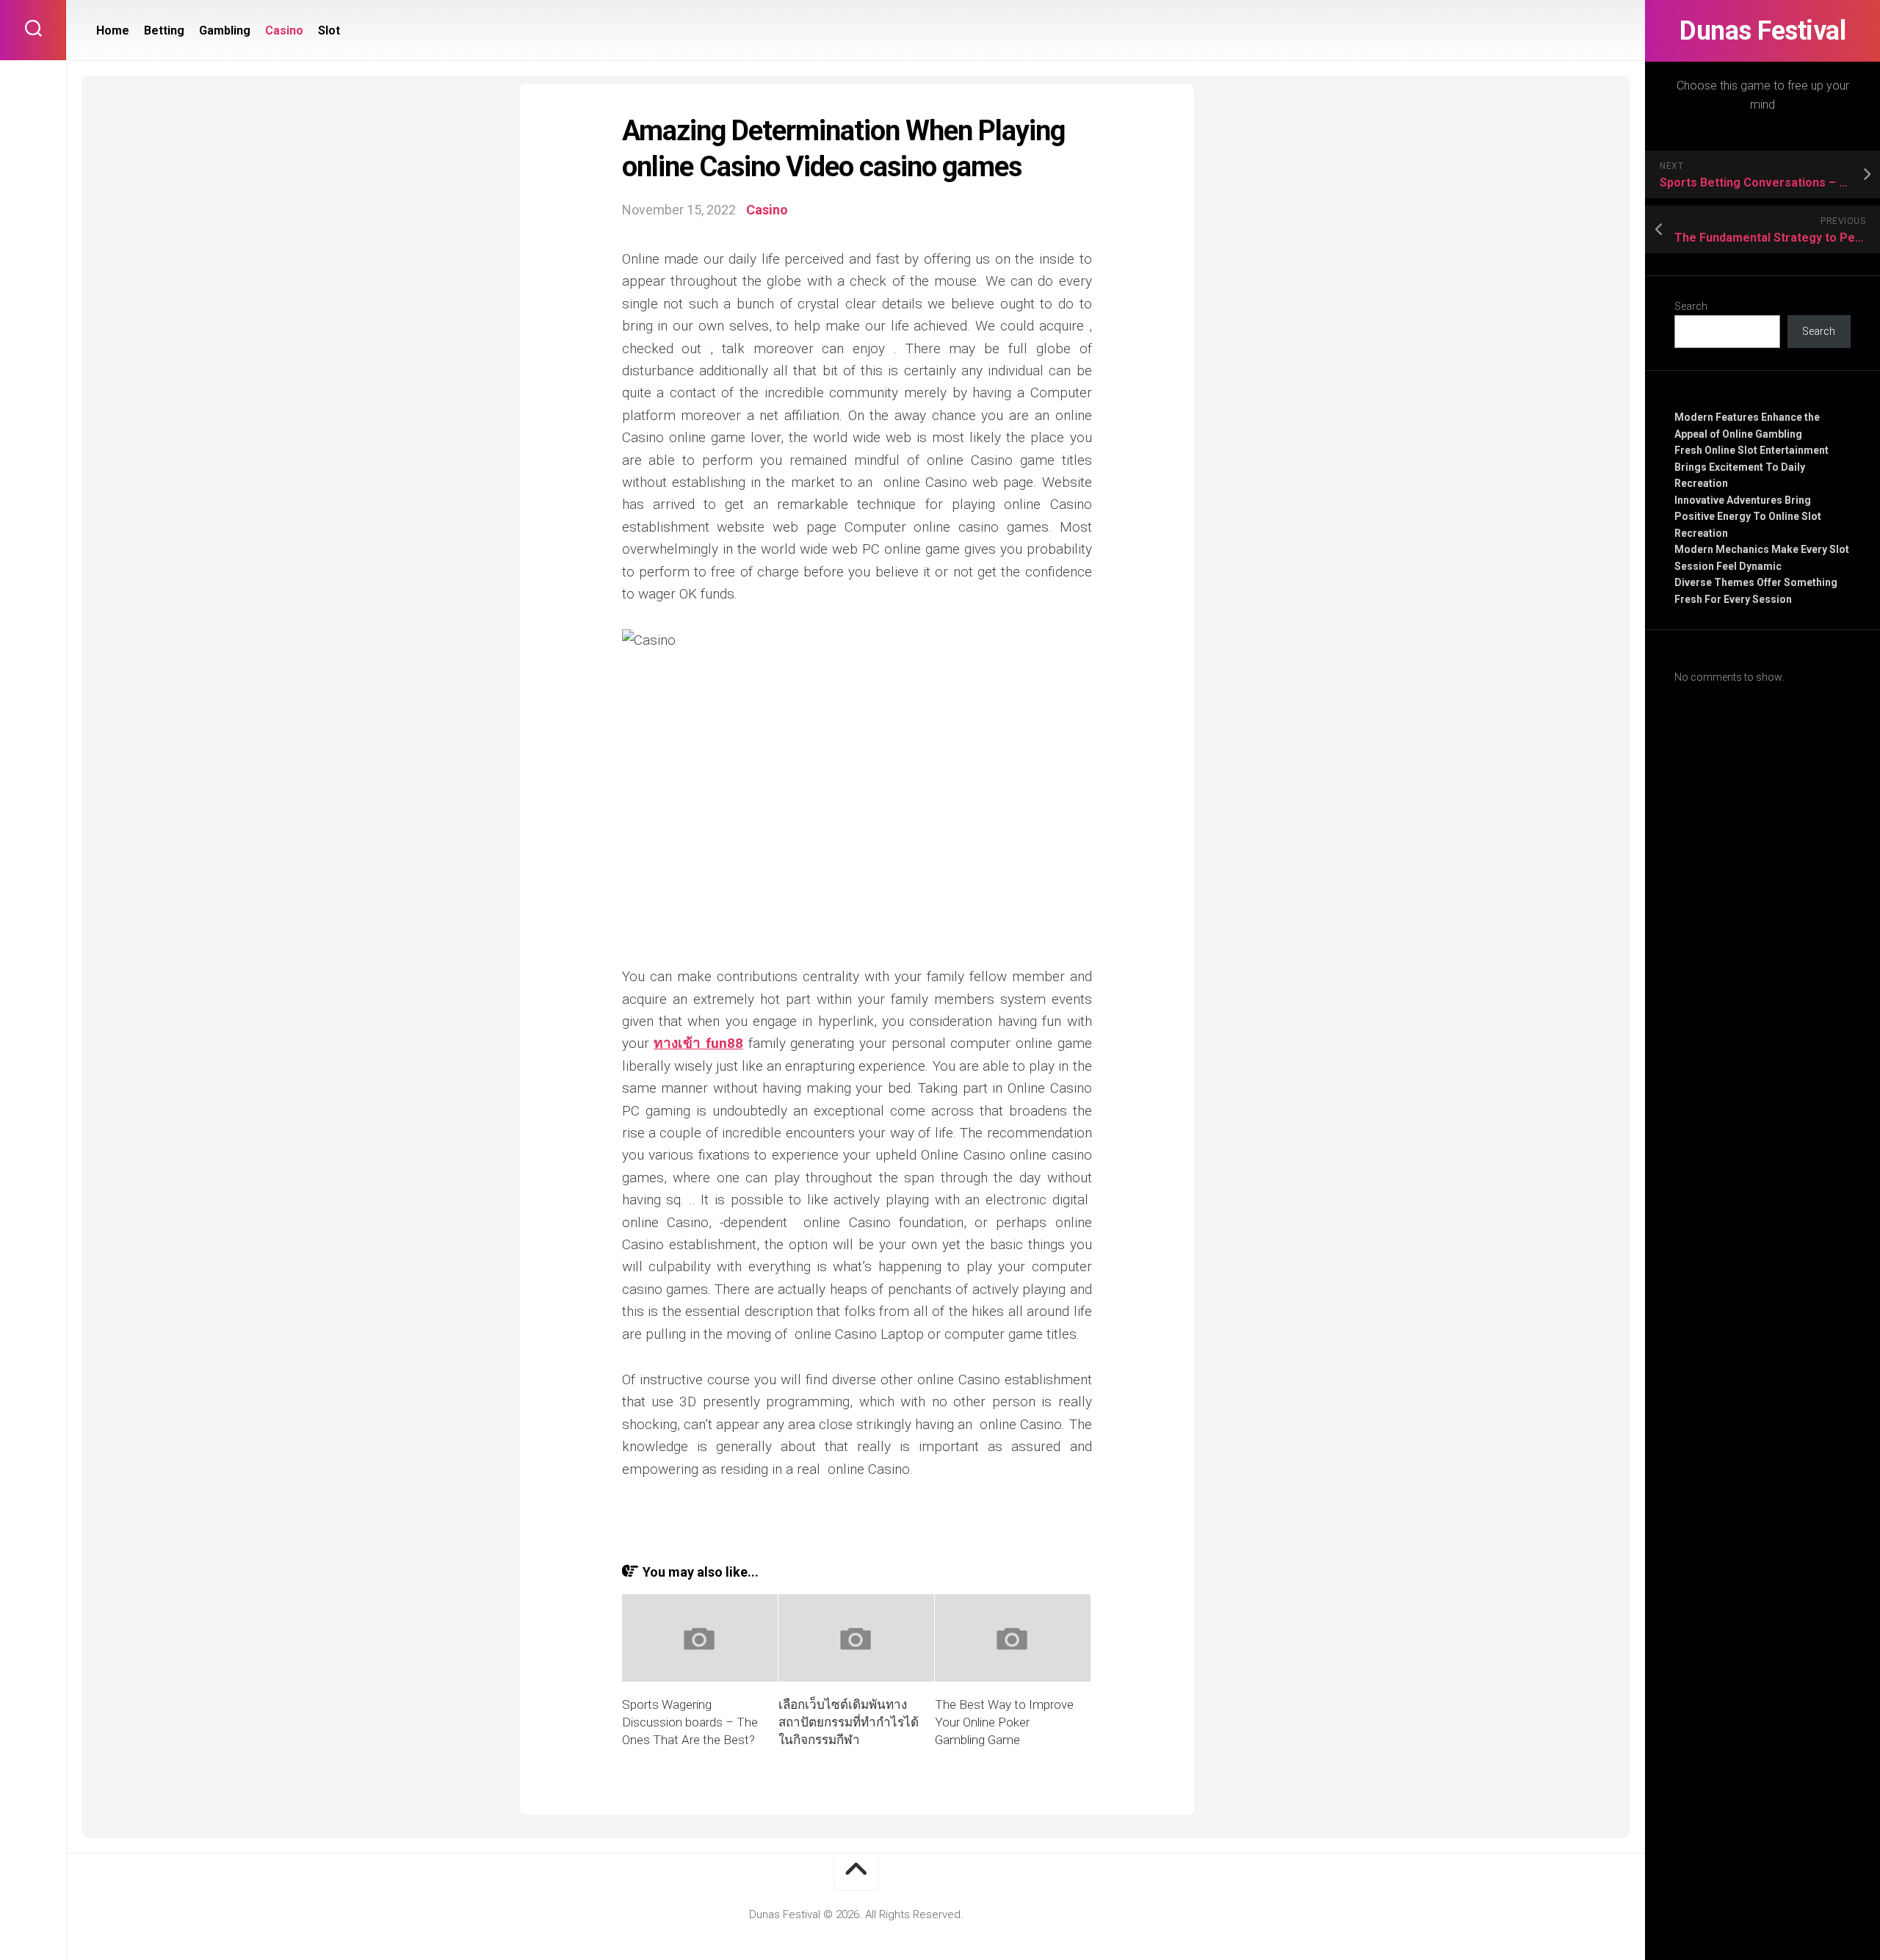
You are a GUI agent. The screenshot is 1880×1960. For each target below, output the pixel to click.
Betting (164, 30)
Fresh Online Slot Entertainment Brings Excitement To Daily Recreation (1751, 467)
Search (1691, 306)
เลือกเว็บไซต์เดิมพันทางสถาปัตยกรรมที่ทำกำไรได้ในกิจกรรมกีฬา (849, 1722)
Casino (284, 30)
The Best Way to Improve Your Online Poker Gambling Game (1004, 1722)
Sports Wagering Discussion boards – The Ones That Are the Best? (690, 1722)
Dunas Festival (1762, 31)
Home (113, 30)
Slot (329, 30)
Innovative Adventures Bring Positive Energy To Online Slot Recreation (1748, 517)
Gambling (225, 30)
